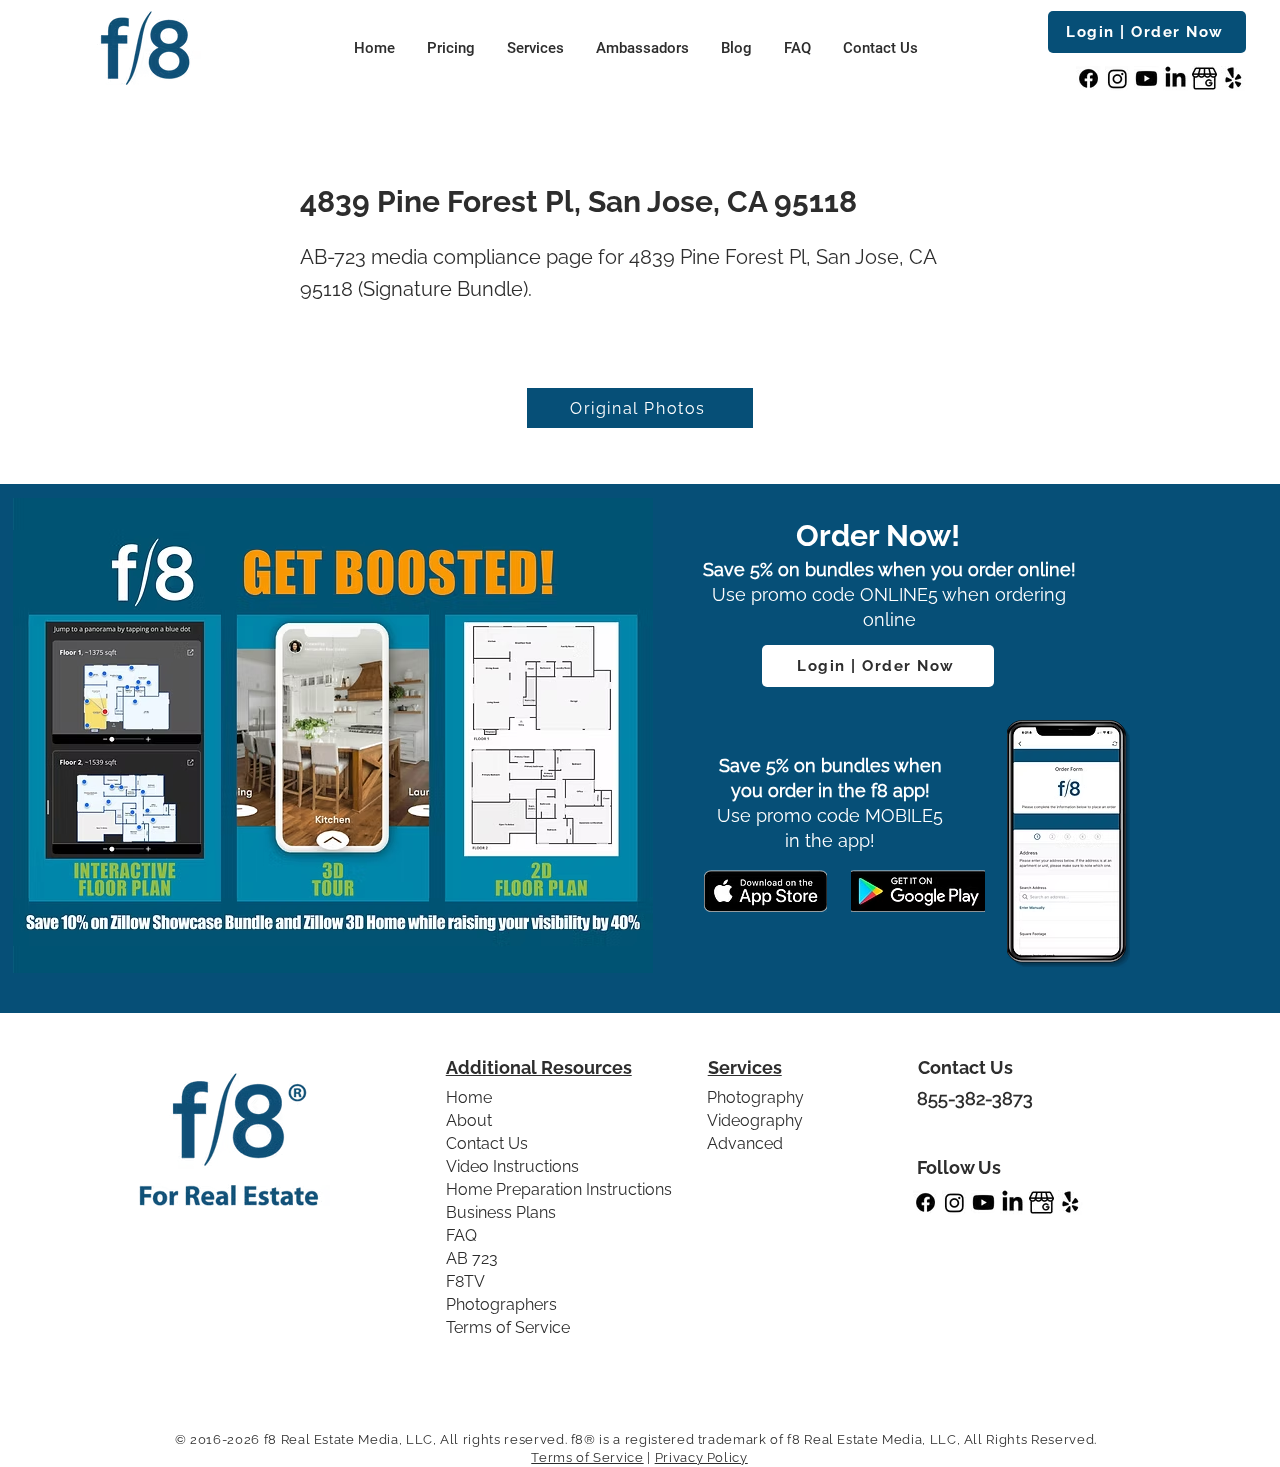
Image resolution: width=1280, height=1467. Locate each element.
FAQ (461, 1235)
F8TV (465, 1281)
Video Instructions (512, 1166)
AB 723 (472, 1258)
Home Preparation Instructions (559, 1189)
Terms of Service (508, 1327)
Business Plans (501, 1212)
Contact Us (487, 1143)
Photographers (501, 1304)
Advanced (745, 1143)
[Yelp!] (1233, 78)
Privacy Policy (701, 1457)
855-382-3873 (975, 1098)
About (469, 1120)
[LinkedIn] (1175, 78)
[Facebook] (1088, 78)
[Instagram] (1117, 78)
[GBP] (1204, 78)
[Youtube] (1146, 78)
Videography (755, 1120)
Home (469, 1097)
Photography (755, 1097)
